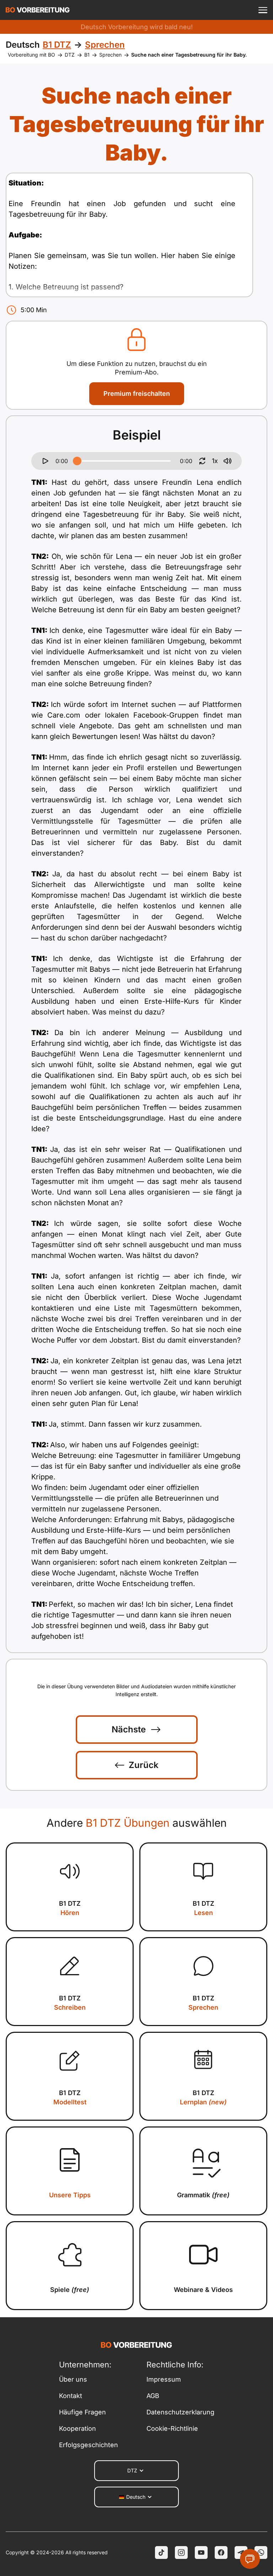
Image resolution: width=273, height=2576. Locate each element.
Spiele (70, 2290)
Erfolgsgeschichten (89, 2445)
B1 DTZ (70, 1908)
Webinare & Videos (203, 2290)
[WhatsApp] (261, 2553)
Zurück (144, 1765)
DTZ (70, 55)
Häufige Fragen (82, 2412)
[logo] (38, 10)
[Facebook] (221, 2553)
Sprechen (110, 55)
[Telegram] (241, 2553)
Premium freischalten (137, 394)
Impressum (164, 2379)
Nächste (129, 1729)
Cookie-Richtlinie (172, 2428)
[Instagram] (181, 2553)
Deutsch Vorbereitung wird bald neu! (137, 27)
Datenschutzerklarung (180, 2412)
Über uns (73, 2379)
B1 (87, 55)
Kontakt (71, 2396)
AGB (153, 2396)
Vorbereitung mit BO (31, 55)
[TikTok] (161, 2553)
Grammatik (203, 2195)
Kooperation (77, 2428)
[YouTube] (201, 2553)
